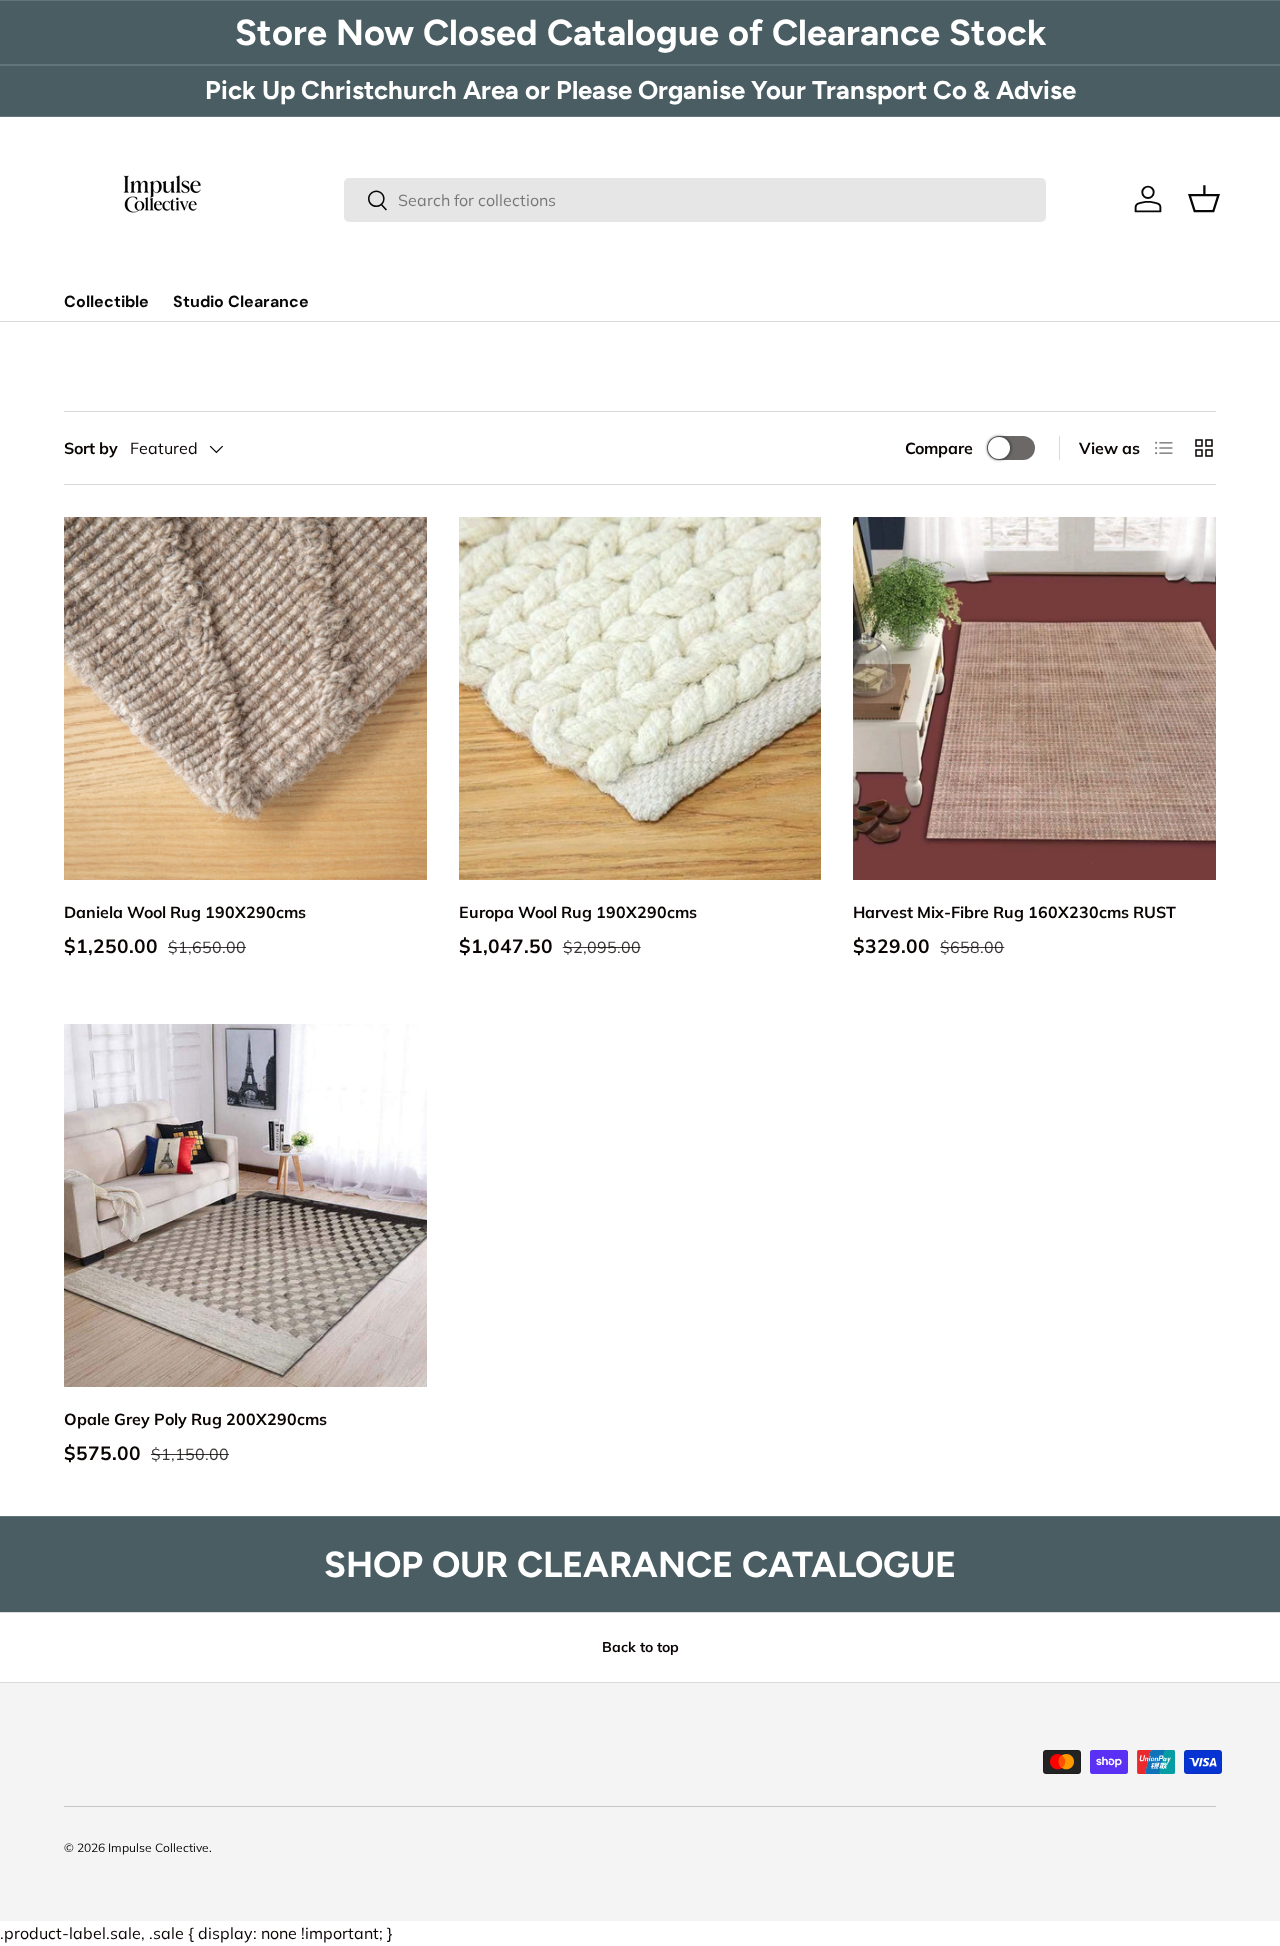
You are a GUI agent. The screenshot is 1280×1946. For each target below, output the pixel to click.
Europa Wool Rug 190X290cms (578, 912)
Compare (939, 448)
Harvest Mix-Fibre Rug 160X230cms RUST (1014, 912)
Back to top (640, 1647)
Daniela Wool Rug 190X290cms (185, 912)
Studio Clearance (241, 301)
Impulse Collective (158, 1847)
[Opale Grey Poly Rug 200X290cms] (245, 1205)
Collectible (106, 301)
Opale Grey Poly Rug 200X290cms (195, 1419)
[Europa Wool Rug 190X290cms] (640, 698)
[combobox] (695, 200)
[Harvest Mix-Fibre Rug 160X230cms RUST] (1034, 698)
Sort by (91, 448)
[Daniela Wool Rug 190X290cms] (245, 698)
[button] (1204, 199)
